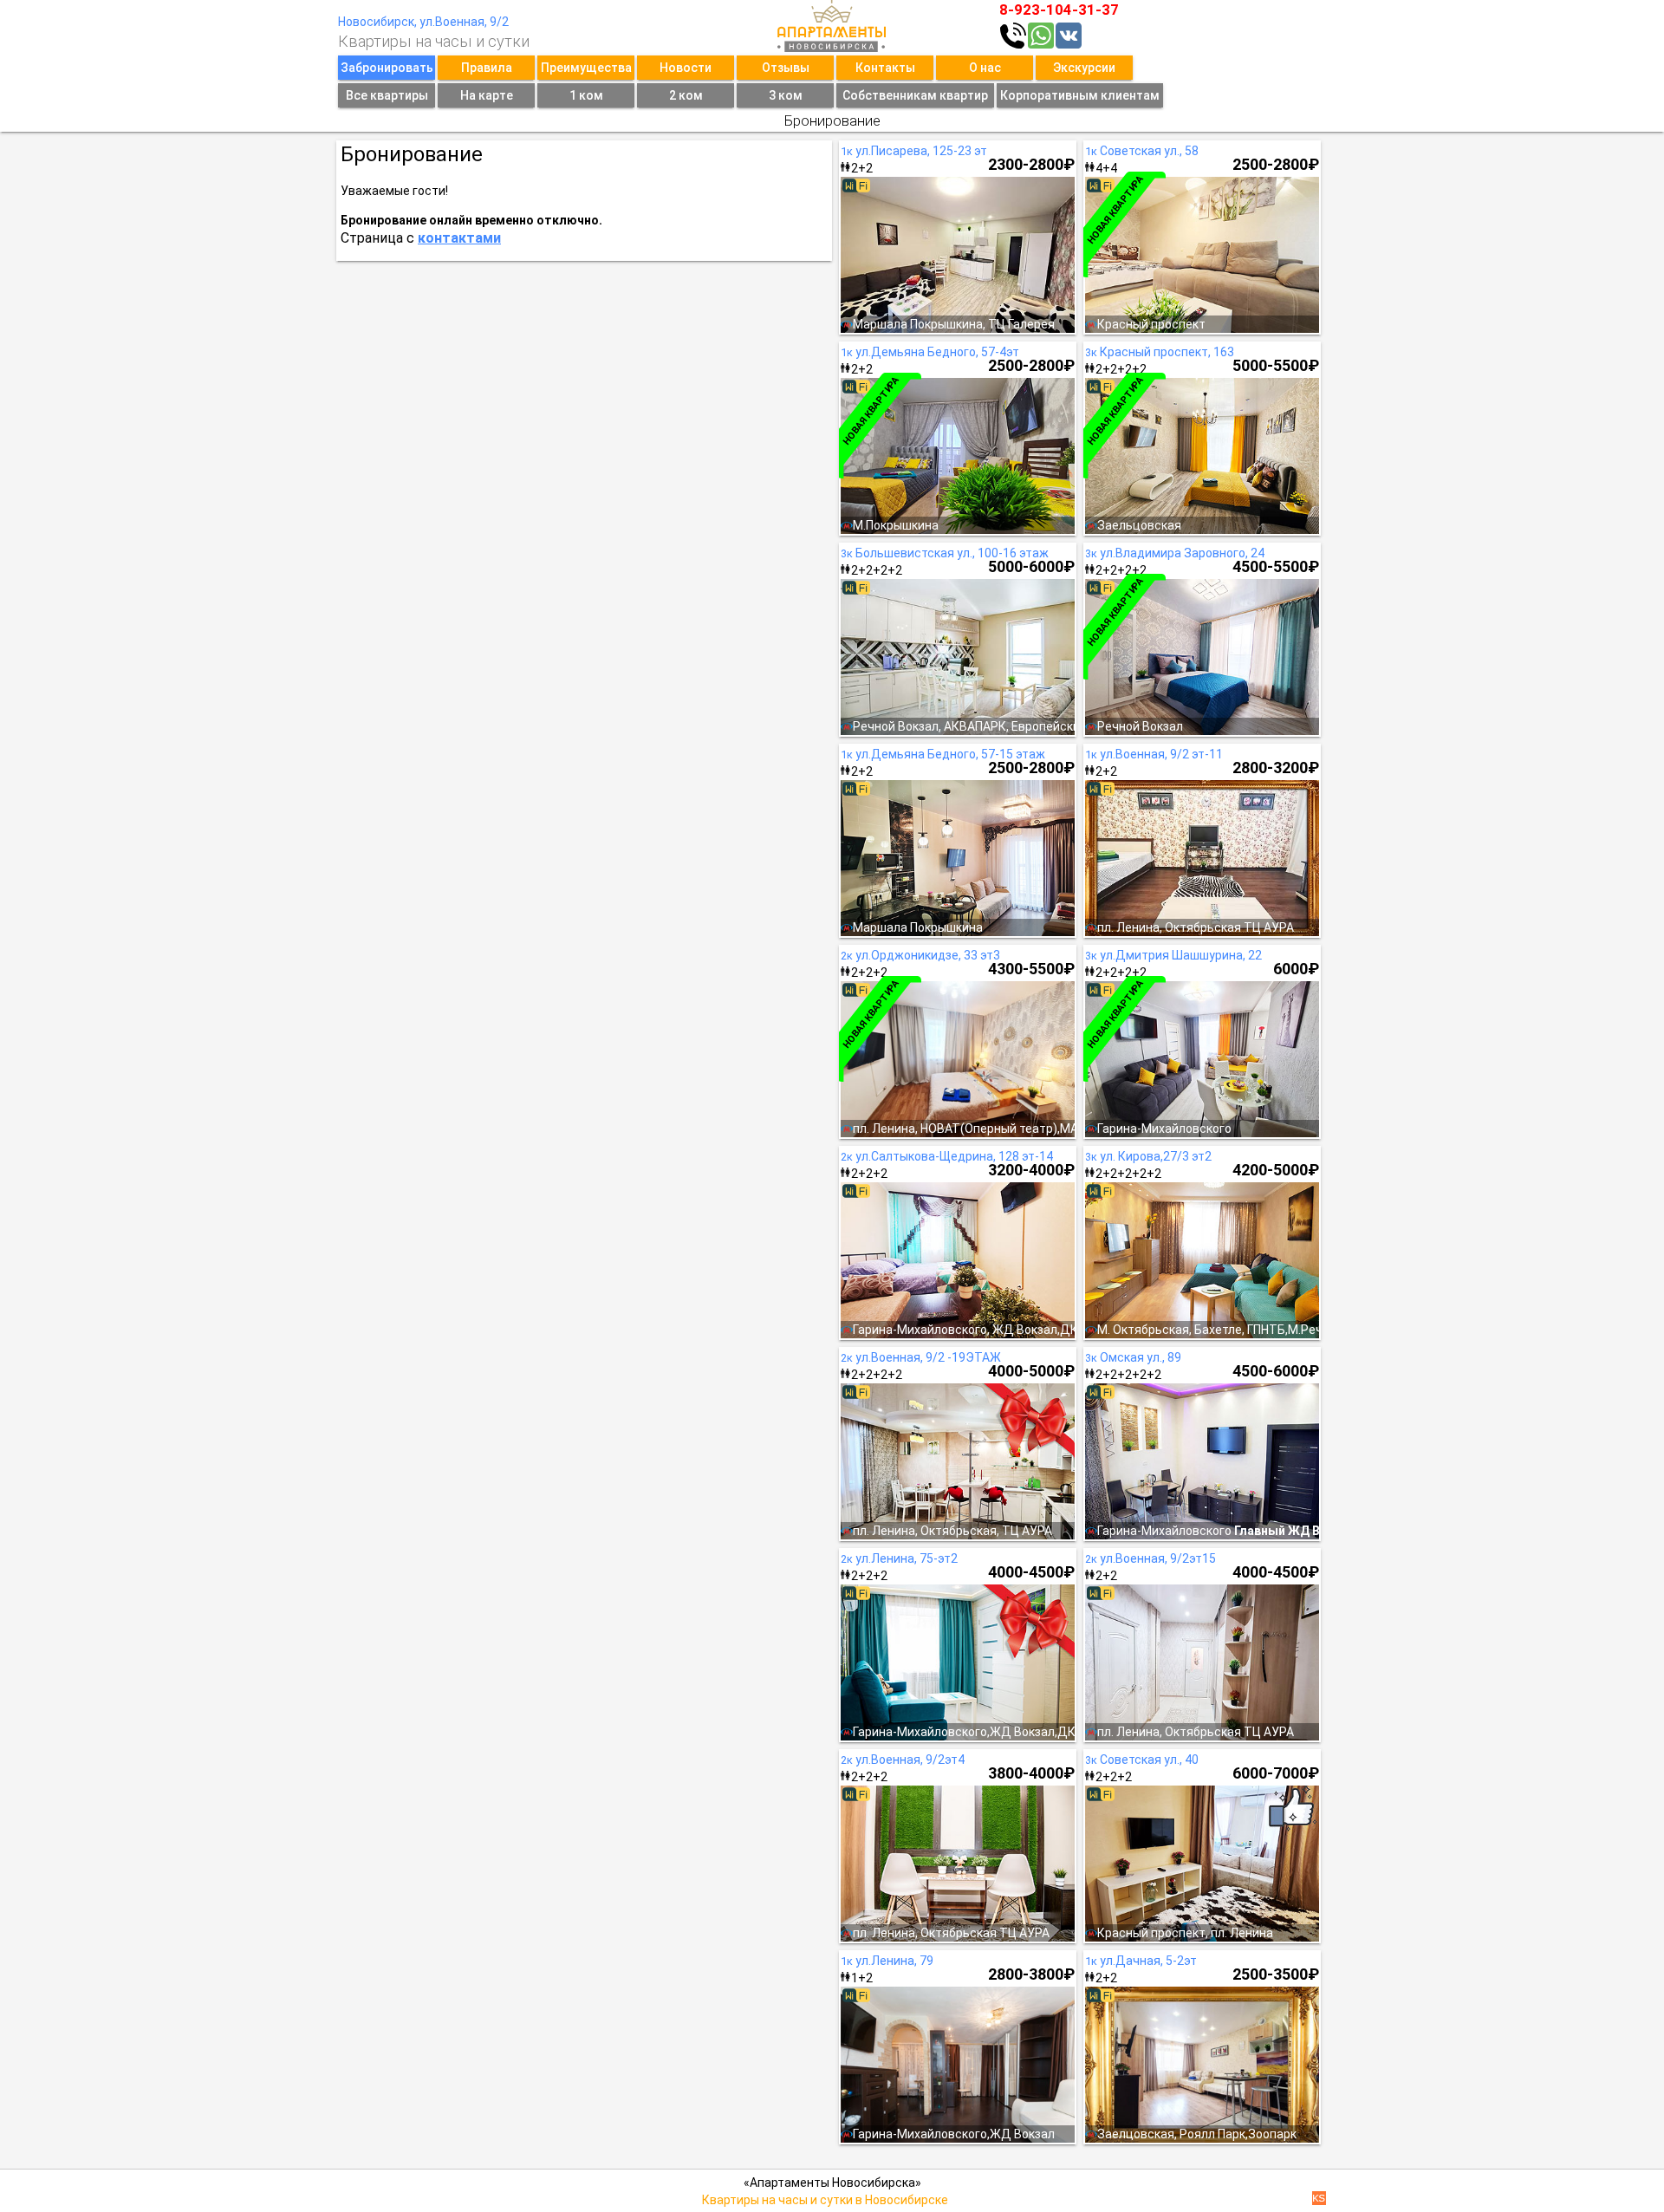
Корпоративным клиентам (1080, 95)
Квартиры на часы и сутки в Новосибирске (825, 2200)
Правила (487, 68)
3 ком (786, 95)
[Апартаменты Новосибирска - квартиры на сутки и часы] (832, 26)
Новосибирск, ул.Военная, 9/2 (423, 22)
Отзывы (786, 68)
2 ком (686, 95)
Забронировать (387, 68)
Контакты (885, 68)
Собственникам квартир (915, 95)
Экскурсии (1084, 68)
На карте (487, 95)
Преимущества (586, 68)
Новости (686, 68)
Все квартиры (387, 95)
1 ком (586, 95)
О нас (985, 68)
